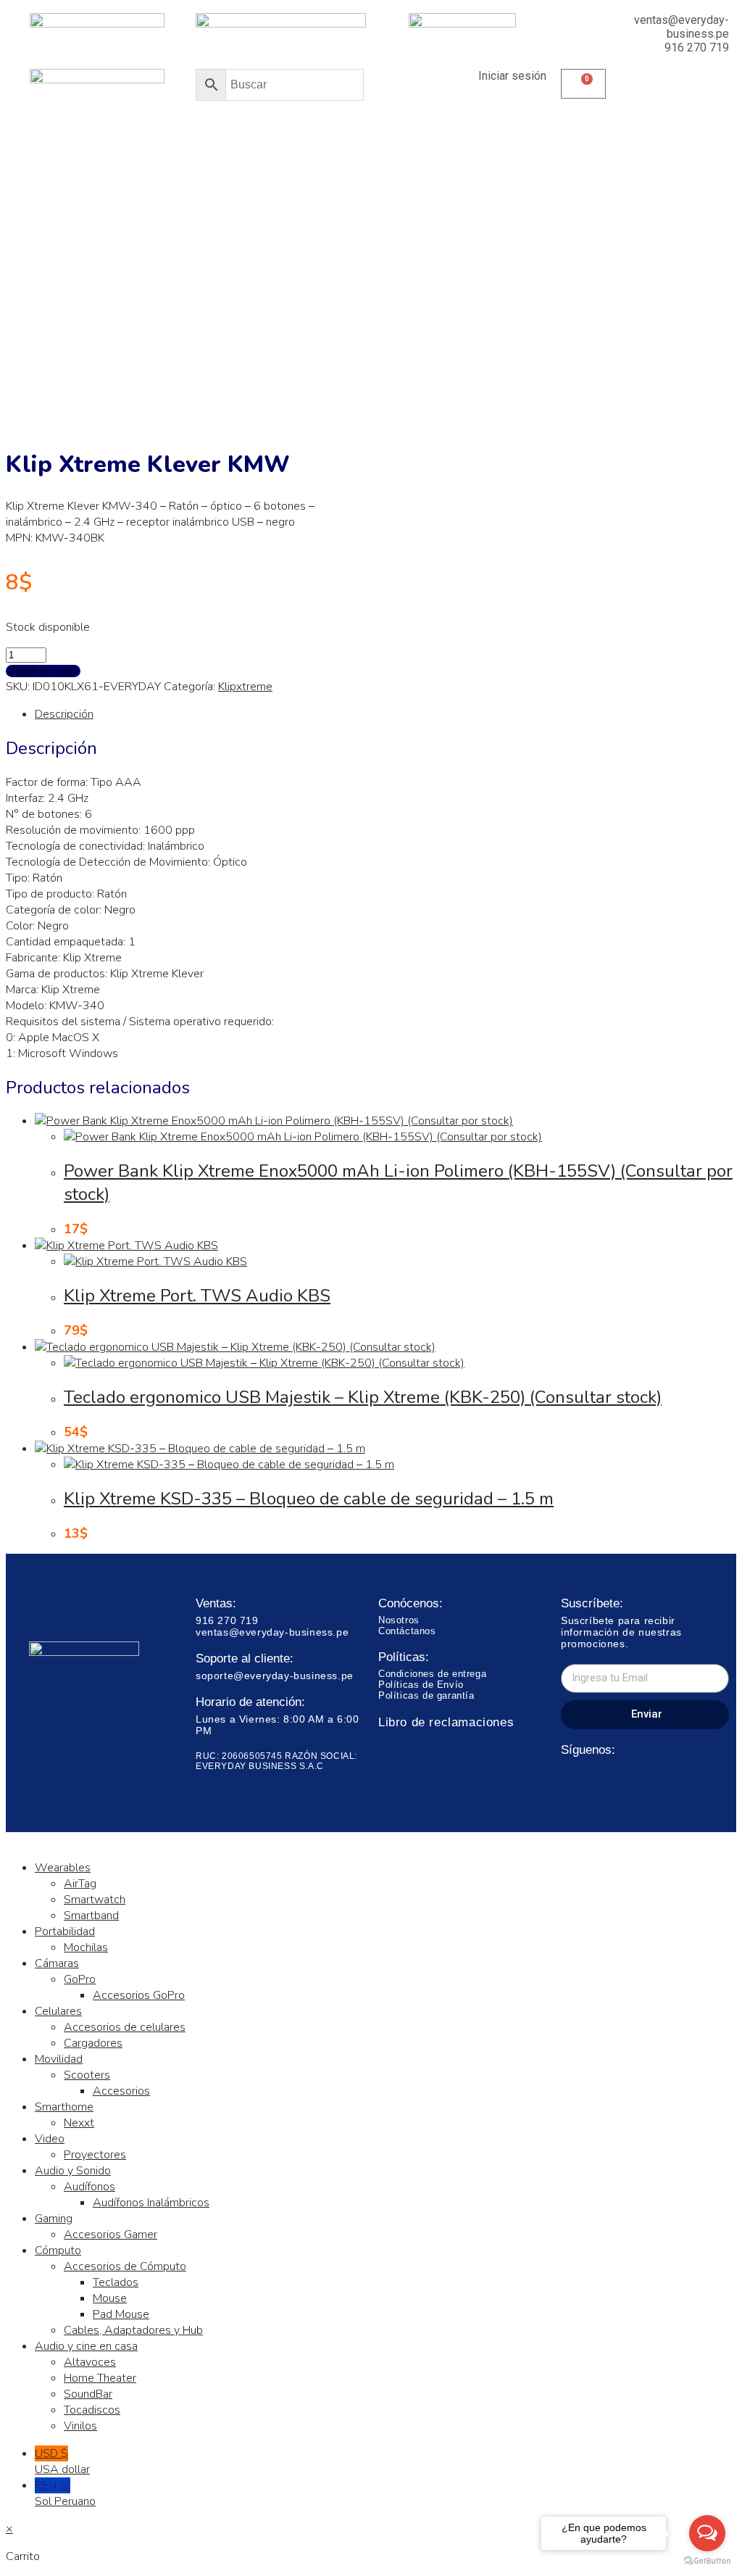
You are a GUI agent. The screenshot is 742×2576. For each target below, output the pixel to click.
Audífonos (89, 2187)
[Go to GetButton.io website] (707, 2561)
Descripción (64, 714)
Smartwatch (95, 1900)
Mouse (110, 2298)
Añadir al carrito (43, 671)
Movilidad (59, 2059)
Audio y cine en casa (86, 2346)
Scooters (87, 2075)
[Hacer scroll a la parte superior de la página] (10, 1840)
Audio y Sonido (73, 2171)
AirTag (80, 1884)
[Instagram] (597, 1780)
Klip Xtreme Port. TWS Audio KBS (197, 1296)
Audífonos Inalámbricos (151, 2203)
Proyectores (95, 2155)
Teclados (116, 2282)
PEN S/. (65, 2493)
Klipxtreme (245, 687)
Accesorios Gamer (111, 2235)
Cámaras (57, 1963)
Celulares (58, 2011)
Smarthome (64, 2107)
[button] (371, 146)
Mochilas (86, 1947)
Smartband (91, 1916)
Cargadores (93, 2043)
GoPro (80, 1979)
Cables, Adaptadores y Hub (133, 2330)
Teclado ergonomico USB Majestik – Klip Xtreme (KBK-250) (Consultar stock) (363, 1397)
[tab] (385, 714)
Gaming (54, 2219)
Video (50, 2139)
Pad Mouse (121, 2314)
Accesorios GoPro (139, 1995)
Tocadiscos (92, 2410)
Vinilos (80, 2426)
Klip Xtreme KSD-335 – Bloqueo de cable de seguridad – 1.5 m (309, 1499)
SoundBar (88, 2394)
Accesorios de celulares (125, 2027)
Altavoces (90, 2362)
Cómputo (58, 2250)
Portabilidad (65, 1931)
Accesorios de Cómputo (125, 2266)
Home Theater (100, 2378)
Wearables (63, 1868)
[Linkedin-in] (624, 1780)
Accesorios (121, 2091)
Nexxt (79, 2123)
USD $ (62, 2461)
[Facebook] (570, 1780)
